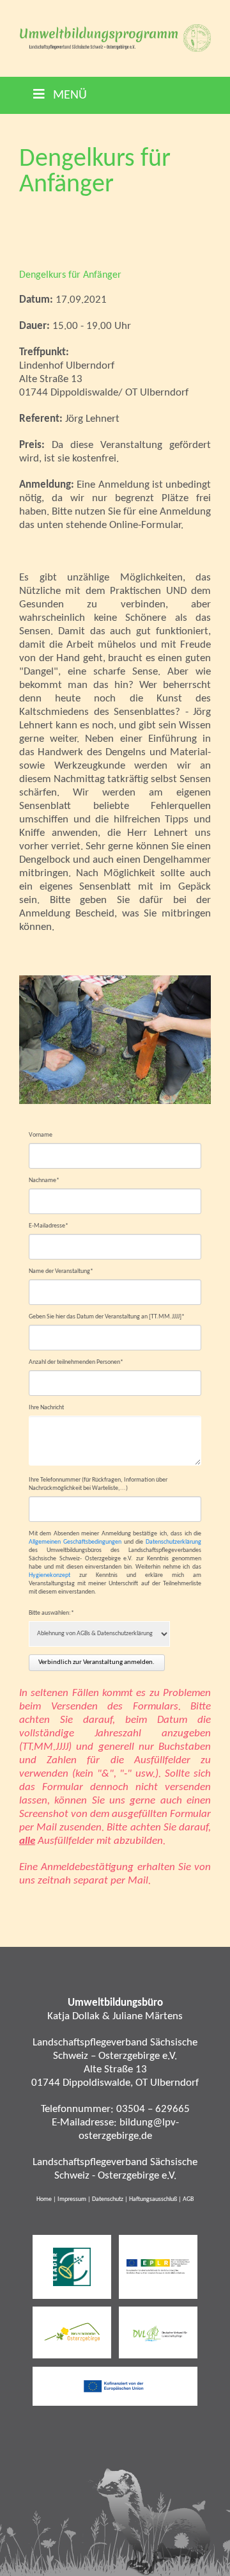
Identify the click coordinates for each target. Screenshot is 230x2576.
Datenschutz (108, 2199)
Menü (68, 95)
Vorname (41, 1135)
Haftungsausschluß (153, 2199)
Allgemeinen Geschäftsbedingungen (75, 1542)
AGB (188, 2199)
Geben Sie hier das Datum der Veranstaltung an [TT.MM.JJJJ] (107, 1316)
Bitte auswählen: (51, 1613)
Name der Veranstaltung (61, 1271)
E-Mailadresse (49, 1226)
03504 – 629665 (153, 2109)
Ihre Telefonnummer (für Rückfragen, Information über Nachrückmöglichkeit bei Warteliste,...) (98, 1484)
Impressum (72, 2199)
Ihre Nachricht (46, 1408)
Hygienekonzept (50, 1575)
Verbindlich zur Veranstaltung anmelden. (96, 1662)
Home (44, 2199)
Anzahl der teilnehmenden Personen (76, 1362)
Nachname (44, 1180)
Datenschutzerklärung (173, 1542)
